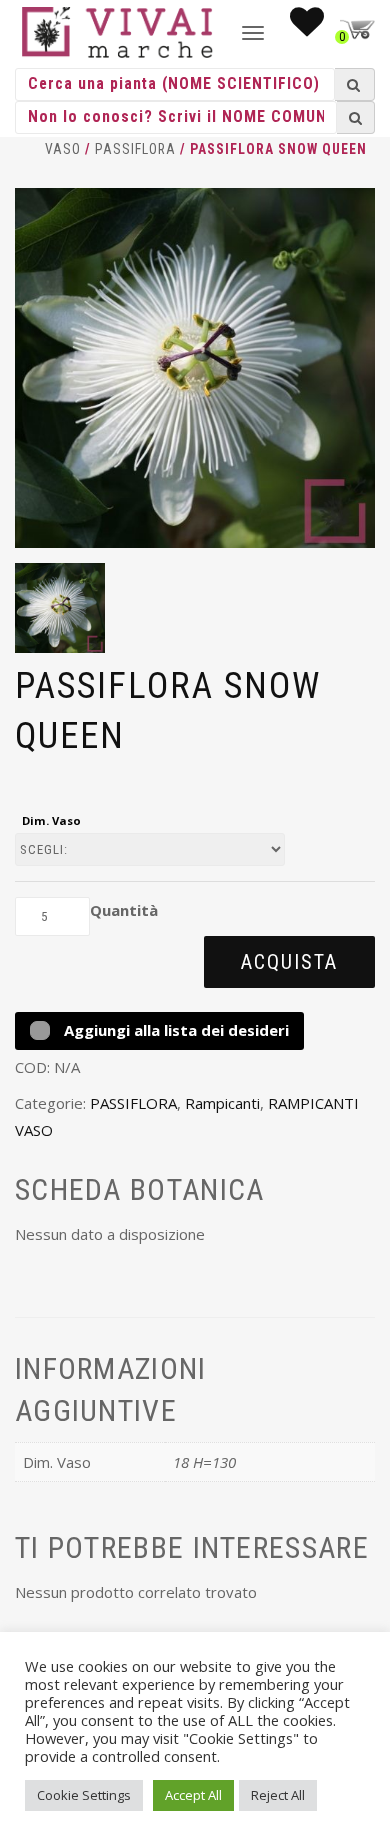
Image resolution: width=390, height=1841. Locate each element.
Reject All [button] (278, 1795)
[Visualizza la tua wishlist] (307, 28)
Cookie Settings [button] (84, 1795)
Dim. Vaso (51, 820)
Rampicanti (222, 1103)
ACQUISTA (289, 962)
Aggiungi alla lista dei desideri (174, 1030)
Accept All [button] (193, 1795)
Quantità (124, 910)
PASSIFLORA (135, 149)
